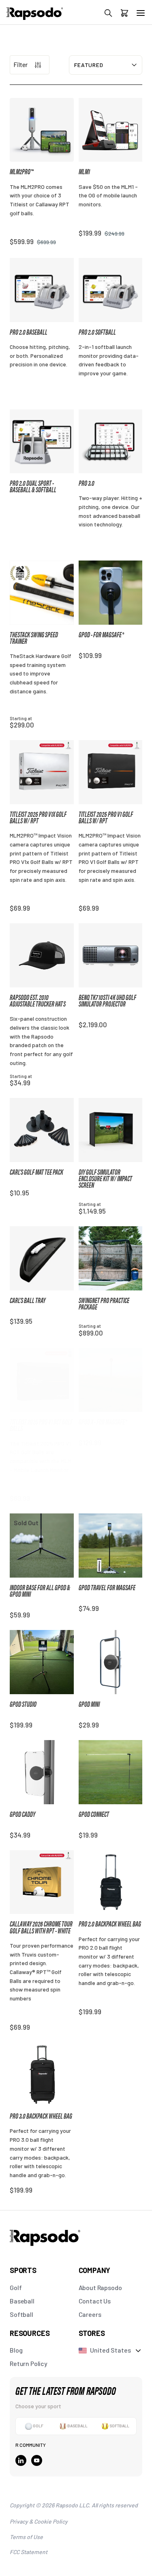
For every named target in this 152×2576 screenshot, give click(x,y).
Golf (16, 2287)
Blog (16, 2350)
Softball (21, 2314)
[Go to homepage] (35, 18)
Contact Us (95, 2301)
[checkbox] (34, 2426)
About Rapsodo (100, 2287)
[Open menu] (141, 13)
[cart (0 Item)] (124, 14)
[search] (108, 14)
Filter (20, 64)
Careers (90, 2314)
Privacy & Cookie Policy (39, 2521)
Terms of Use (26, 2537)
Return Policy (29, 2363)
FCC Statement (29, 2552)
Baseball (22, 2301)
